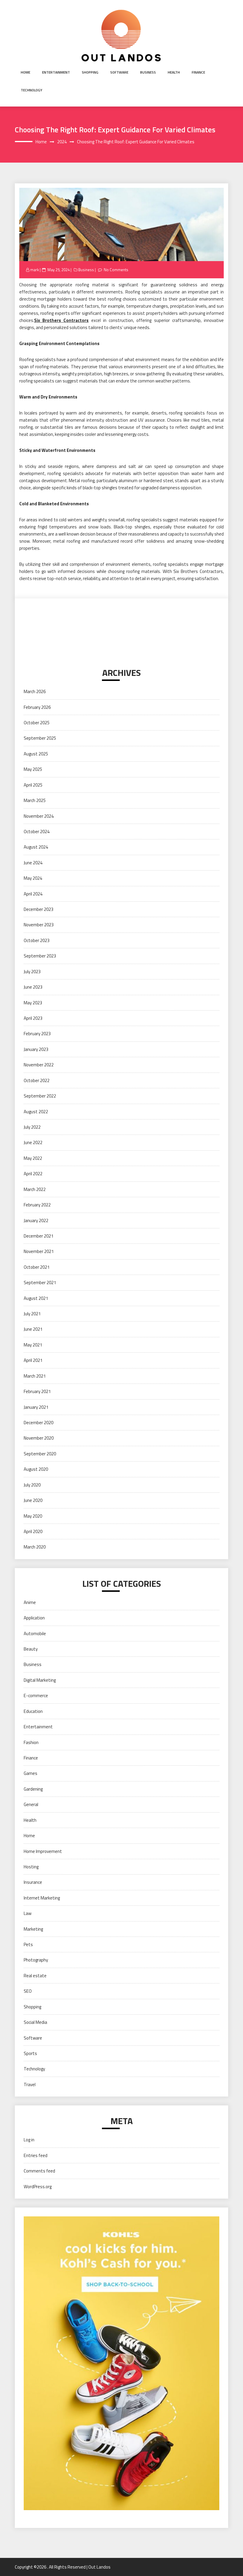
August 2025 (36, 754)
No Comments (116, 270)
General (31, 1804)
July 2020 (32, 1485)
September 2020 (40, 1454)
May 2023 (33, 1003)
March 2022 (35, 1189)
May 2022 (33, 1158)
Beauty (31, 1649)
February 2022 (37, 1205)
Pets (28, 1944)
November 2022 (39, 1065)
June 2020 (33, 1500)
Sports (30, 2053)
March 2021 (35, 1376)
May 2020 (33, 1516)
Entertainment (56, 72)
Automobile (35, 1634)
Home (25, 72)
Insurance (33, 1882)
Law (28, 1913)
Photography (36, 1960)
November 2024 (39, 816)
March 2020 (35, 1547)
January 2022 (36, 1220)
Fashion (31, 1742)
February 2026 (37, 707)
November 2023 (39, 925)
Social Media (35, 2022)
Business (148, 72)
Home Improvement (43, 1851)
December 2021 (39, 1236)
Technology (32, 90)
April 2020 (33, 1531)
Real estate (35, 1976)
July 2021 (32, 1314)
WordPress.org (38, 2187)
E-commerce (36, 1696)
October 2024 (37, 832)
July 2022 (32, 1127)
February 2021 (37, 1391)
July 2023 (32, 972)
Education (33, 1711)
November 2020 (39, 1438)
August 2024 (36, 847)
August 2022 (36, 1112)
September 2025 (40, 738)
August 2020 (36, 1469)
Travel (30, 2085)
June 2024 (33, 863)
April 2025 (33, 785)
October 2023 (37, 940)
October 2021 (37, 1267)
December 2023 (39, 909)
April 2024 (33, 894)
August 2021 (36, 1298)
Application (34, 1618)
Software (119, 72)
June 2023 (33, 987)
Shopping (90, 72)
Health (174, 72)
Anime (30, 1602)
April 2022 (33, 1174)
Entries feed (36, 2155)
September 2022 (40, 1096)
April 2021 (33, 1360)
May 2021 (33, 1345)
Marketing (33, 1929)
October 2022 (37, 1080)
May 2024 (33, 878)
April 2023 (33, 1018)
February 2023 (37, 1034)
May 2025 (33, 769)
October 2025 (37, 723)
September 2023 (40, 956)
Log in (29, 2140)
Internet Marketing (42, 1898)
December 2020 (39, 1423)
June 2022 (33, 1142)
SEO (28, 1991)
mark (35, 270)
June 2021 (33, 1329)
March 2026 (35, 691)
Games (31, 1773)
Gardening (33, 1789)
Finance (198, 72)
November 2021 (39, 1251)
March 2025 (35, 800)
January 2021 (36, 1407)
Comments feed (39, 2171)
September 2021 (40, 1283)
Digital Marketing (40, 1680)
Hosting (31, 1867)
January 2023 (36, 1049)
